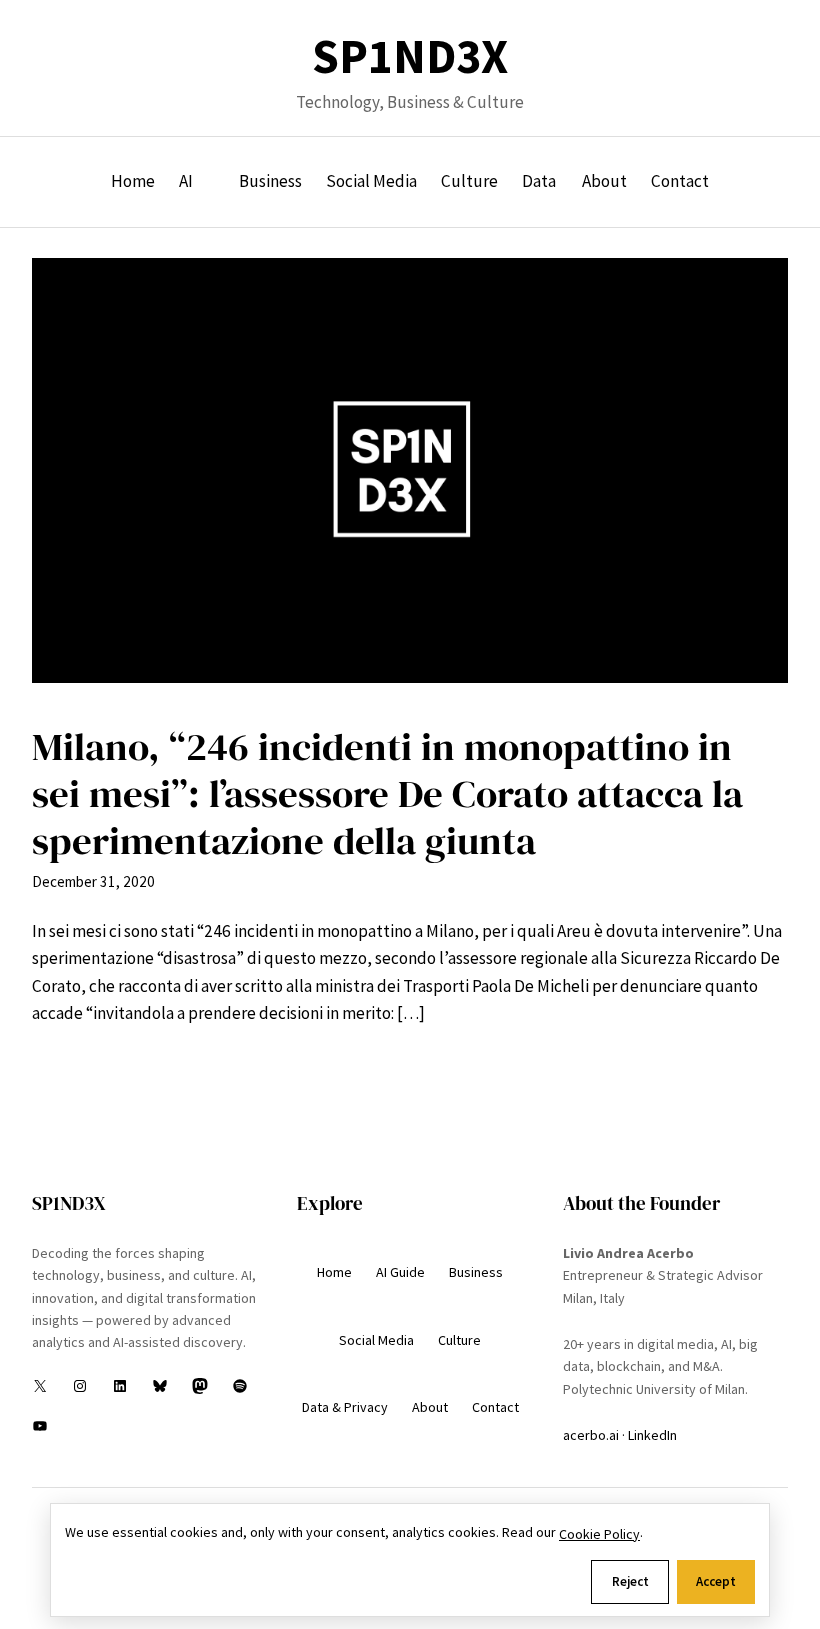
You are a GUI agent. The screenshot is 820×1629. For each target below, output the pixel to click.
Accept (716, 1581)
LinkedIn (652, 1435)
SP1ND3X (410, 56)
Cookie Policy (599, 1534)
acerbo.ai (591, 1435)
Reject (630, 1581)
